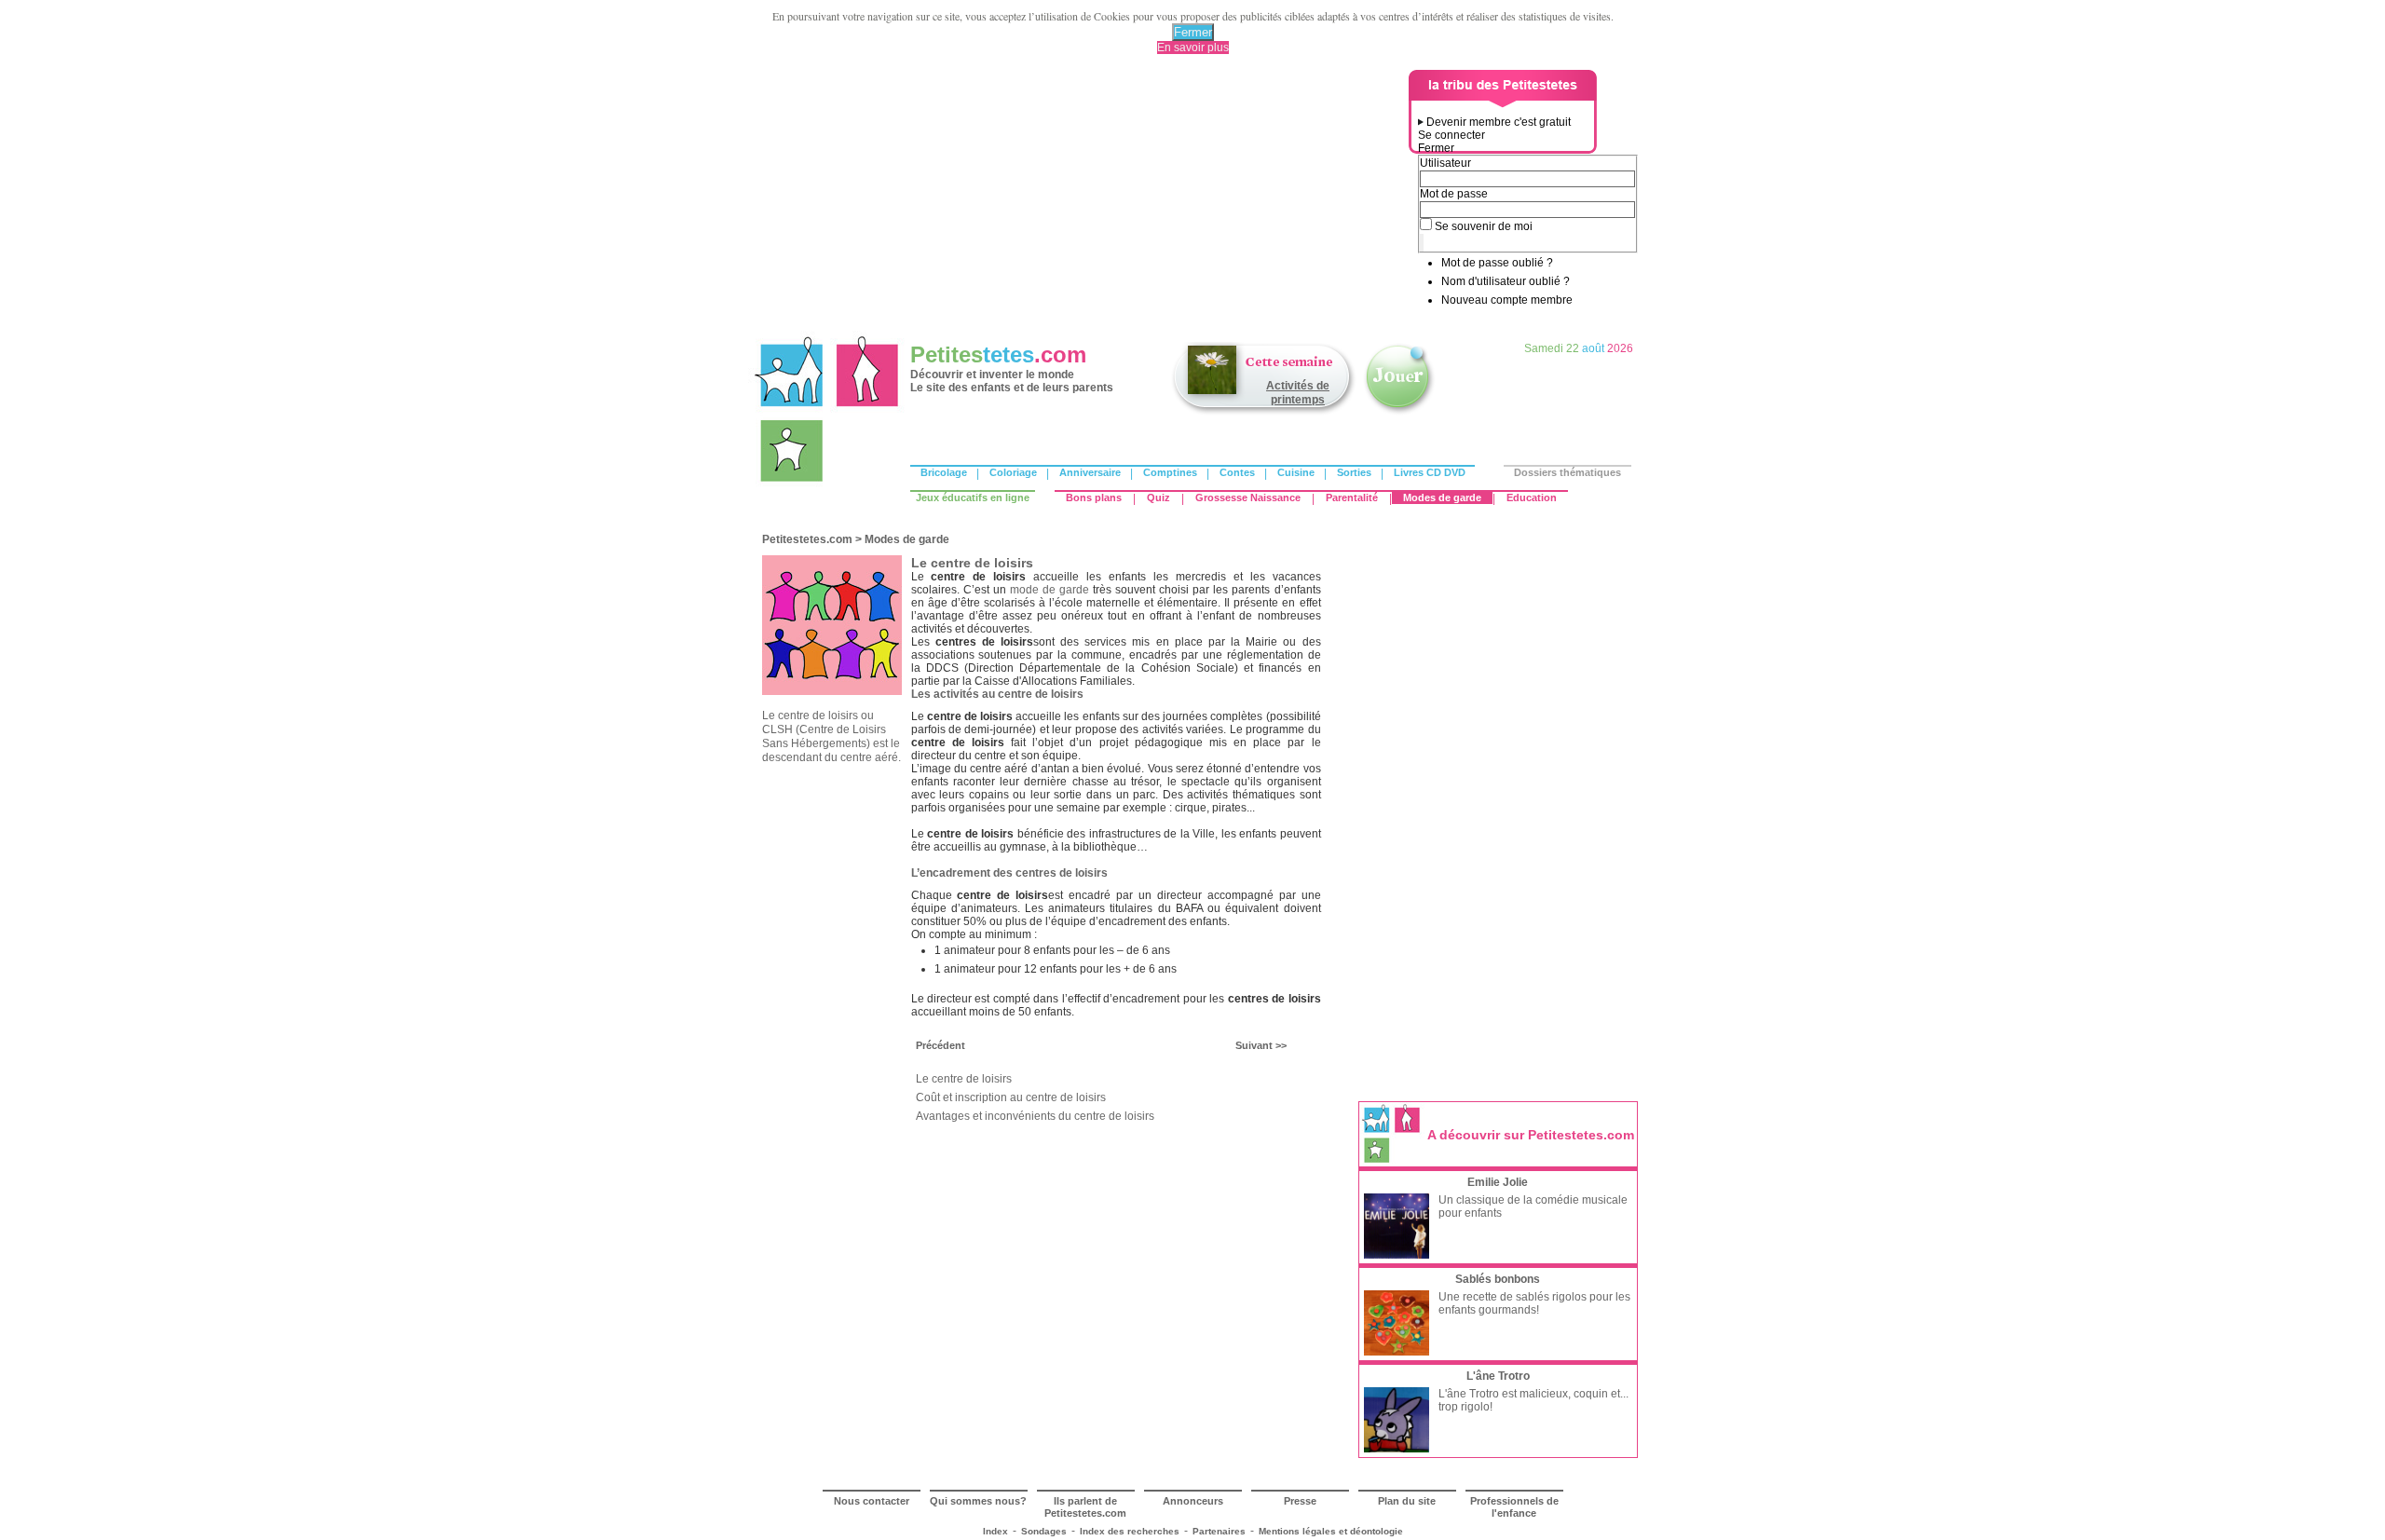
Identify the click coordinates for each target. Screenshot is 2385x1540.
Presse (1300, 1501)
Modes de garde (1442, 497)
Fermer (1193, 32)
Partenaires (1219, 1531)
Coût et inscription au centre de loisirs (1011, 1097)
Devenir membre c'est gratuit (1499, 122)
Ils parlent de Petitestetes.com (1085, 1507)
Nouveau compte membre (1507, 300)
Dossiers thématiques (1567, 472)
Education (1532, 497)
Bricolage (944, 472)
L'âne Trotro (1498, 1376)
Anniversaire (1090, 472)
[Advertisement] (1082, 200)
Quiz (1158, 497)
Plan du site (1407, 1501)
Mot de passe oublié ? (1497, 263)
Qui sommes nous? (978, 1501)
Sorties (1354, 472)
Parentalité (1352, 497)
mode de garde (1049, 590)
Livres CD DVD (1430, 472)
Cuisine (1296, 472)
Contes (1237, 472)
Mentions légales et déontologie (1331, 1531)
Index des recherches (1130, 1531)
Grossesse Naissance (1248, 497)
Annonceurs (1193, 1501)
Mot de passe (1454, 194)
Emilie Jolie (1498, 1182)
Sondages (1044, 1531)
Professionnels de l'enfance (1514, 1507)
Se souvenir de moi (1484, 226)
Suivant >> (1261, 1045)
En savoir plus (1193, 48)
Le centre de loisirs (964, 1079)
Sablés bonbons (1498, 1279)
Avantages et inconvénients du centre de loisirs (1035, 1116)
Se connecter (1451, 135)
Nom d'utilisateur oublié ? (1506, 281)
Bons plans (1094, 497)
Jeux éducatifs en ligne (973, 497)
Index (995, 1531)
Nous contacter (872, 1501)
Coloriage (1013, 472)
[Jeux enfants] (1399, 413)
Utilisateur (1445, 163)
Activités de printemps (1298, 393)
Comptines (1170, 472)
